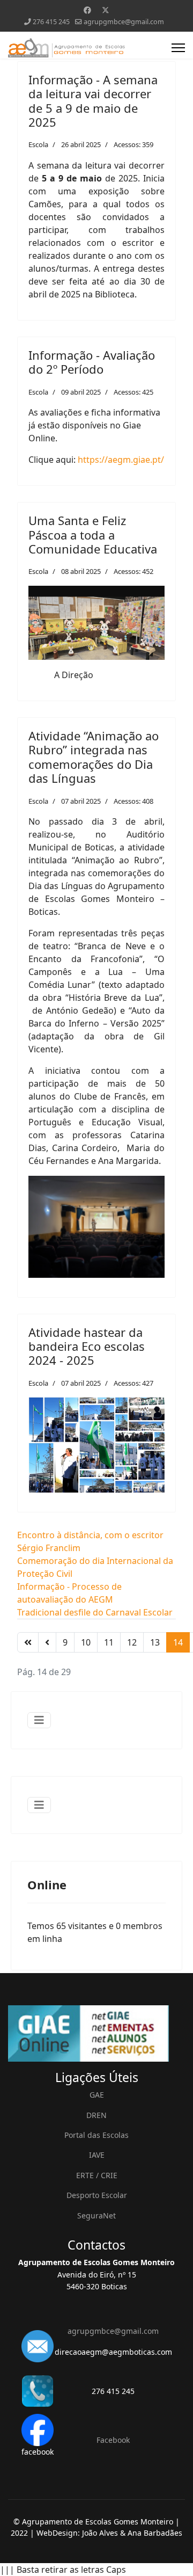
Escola (38, 144)
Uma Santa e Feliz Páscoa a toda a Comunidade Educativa (93, 534)
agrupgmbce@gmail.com (124, 22)
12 (132, 1642)
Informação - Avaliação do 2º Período (92, 362)
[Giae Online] (96, 2033)
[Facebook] (87, 10)
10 (86, 1642)
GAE (97, 2095)
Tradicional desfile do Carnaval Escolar (95, 1612)
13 (155, 1642)
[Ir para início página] (28, 1642)
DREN (96, 2115)
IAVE (97, 2155)
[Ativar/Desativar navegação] (39, 1720)
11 (109, 1642)
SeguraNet (96, 2215)
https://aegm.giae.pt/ (121, 460)
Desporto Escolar (97, 2195)
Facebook (113, 2440)
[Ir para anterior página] (47, 1642)
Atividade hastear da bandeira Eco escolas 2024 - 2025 (87, 1346)
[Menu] (178, 48)
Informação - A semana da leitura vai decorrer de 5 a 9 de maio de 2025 (93, 101)
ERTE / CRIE (97, 2175)
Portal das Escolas (96, 2135)
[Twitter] (106, 10)
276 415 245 (51, 22)
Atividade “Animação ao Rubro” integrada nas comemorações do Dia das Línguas (94, 757)
